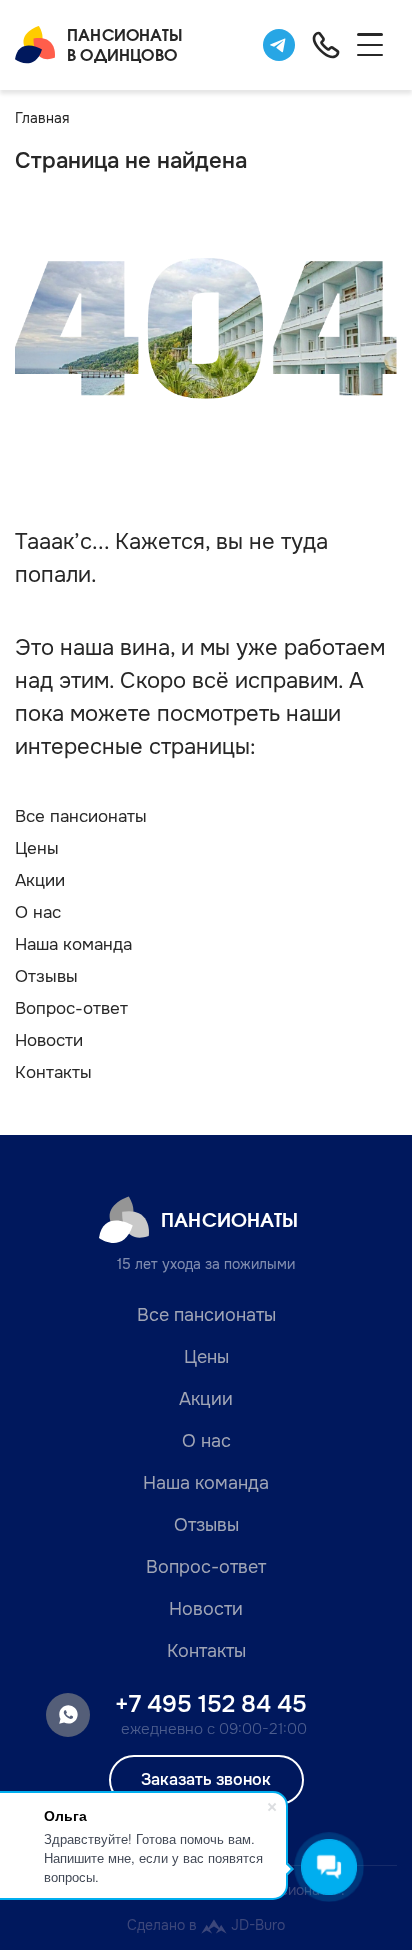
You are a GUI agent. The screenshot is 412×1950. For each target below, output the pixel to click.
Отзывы (46, 976)
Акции (40, 880)
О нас (38, 912)
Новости (49, 1040)
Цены (37, 848)
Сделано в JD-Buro (206, 1925)
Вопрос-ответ (71, 1008)
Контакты (53, 1072)
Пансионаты (229, 1219)
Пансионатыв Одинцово (124, 44)
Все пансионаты (81, 816)
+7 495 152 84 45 (211, 1704)
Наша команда (73, 944)
